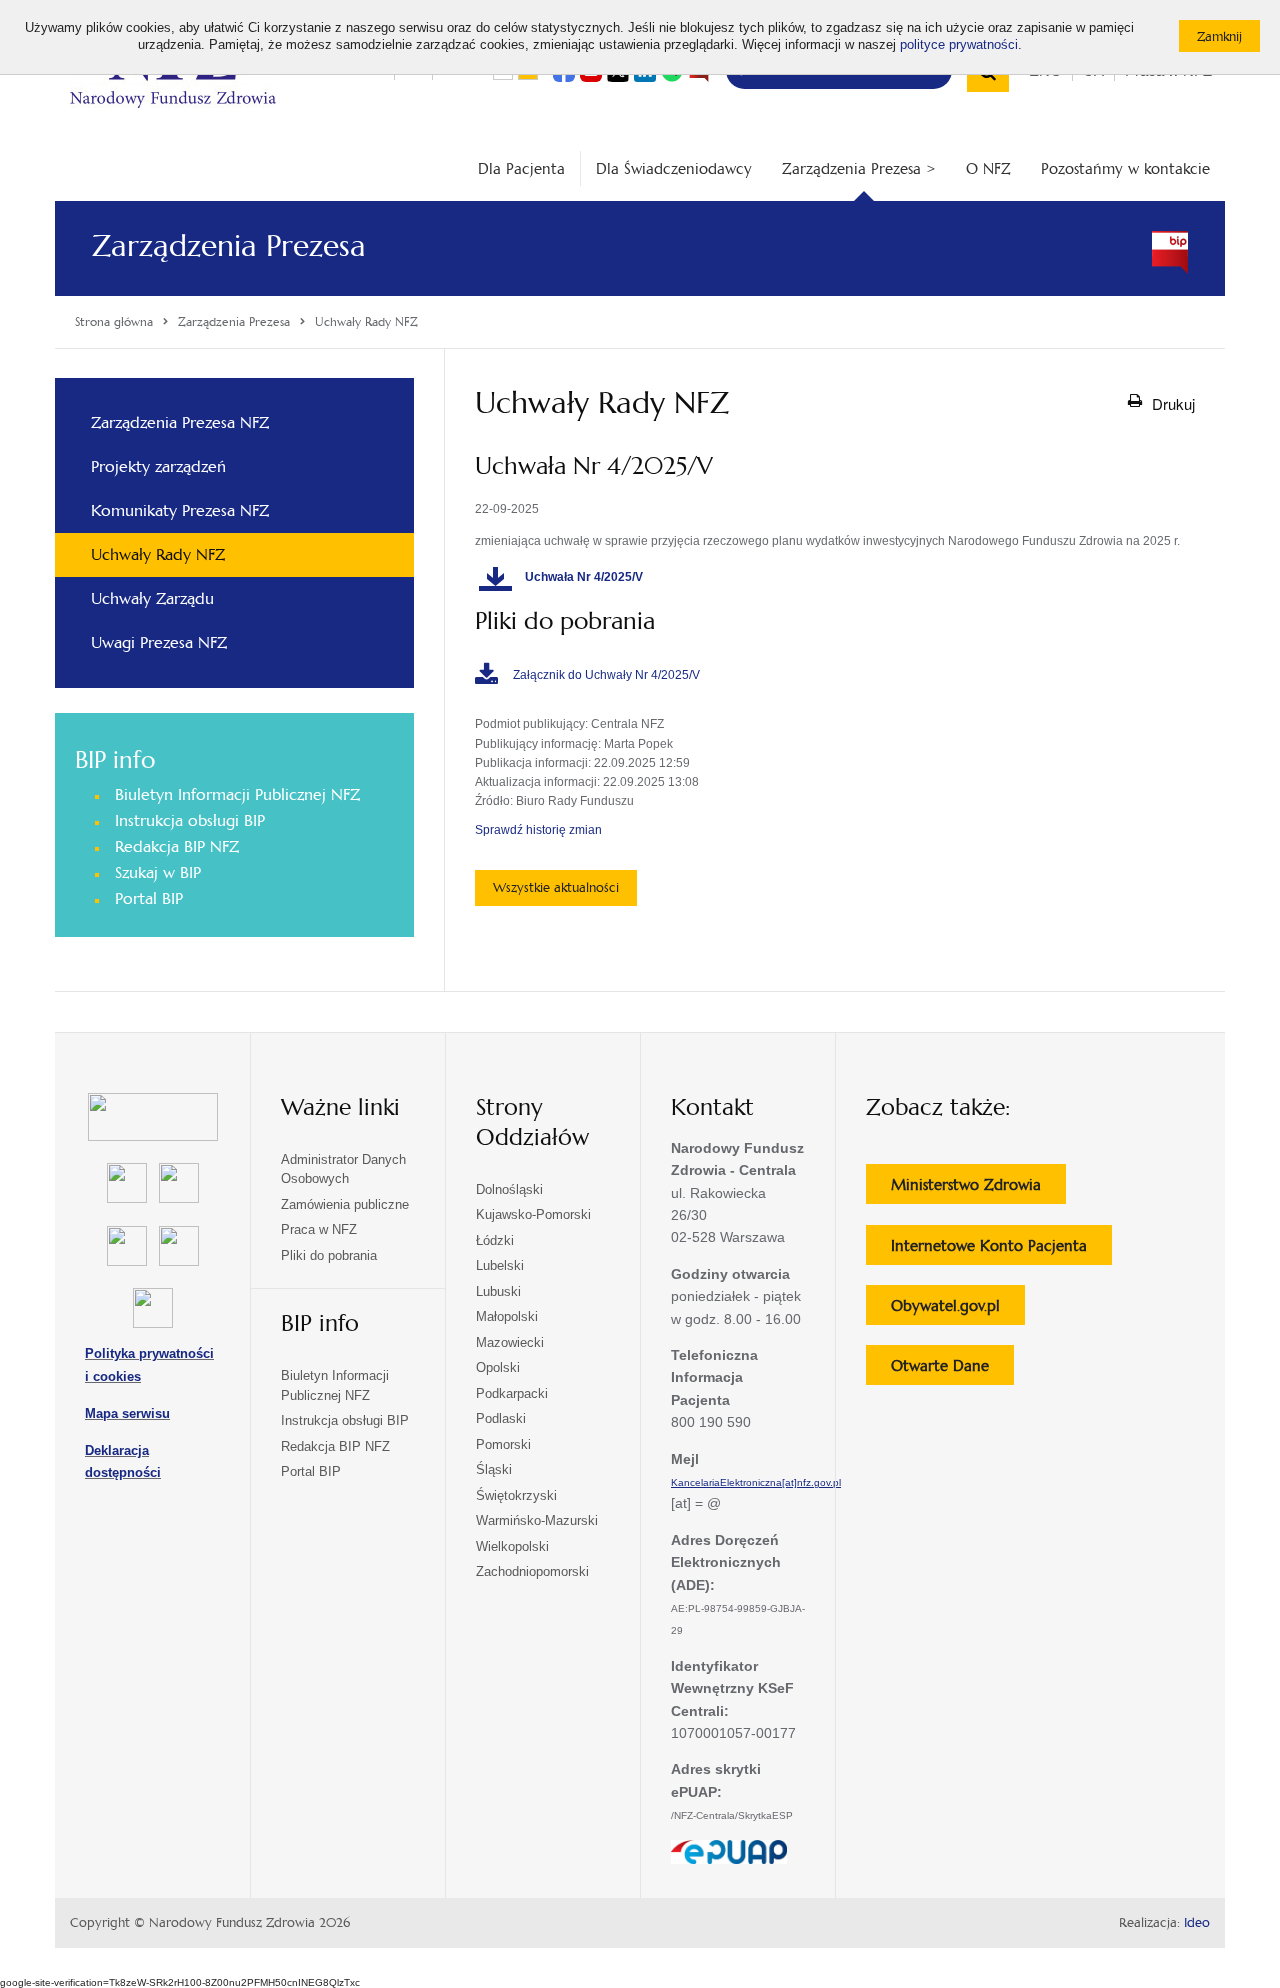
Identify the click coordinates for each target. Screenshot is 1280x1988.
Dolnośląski (509, 1189)
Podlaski (501, 1418)
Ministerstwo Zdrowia (978, 1189)
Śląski (494, 1469)
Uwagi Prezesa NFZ (159, 642)
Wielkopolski (512, 1546)
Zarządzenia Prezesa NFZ (180, 422)
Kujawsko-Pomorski (533, 1214)
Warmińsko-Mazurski (537, 1520)
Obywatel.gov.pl (958, 1310)
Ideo (1197, 1923)
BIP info (115, 760)
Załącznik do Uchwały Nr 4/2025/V (606, 675)
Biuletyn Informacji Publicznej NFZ (237, 794)
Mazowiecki (510, 1342)
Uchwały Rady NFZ (158, 554)
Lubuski (498, 1291)
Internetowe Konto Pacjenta (1001, 1250)
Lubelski (500, 1265)
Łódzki (495, 1240)
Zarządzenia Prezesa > (859, 168)
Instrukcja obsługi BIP (190, 820)
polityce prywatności (959, 45)
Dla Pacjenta (521, 168)
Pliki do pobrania (329, 1255)
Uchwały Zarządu (152, 598)
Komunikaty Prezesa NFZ (180, 510)
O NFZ (988, 168)
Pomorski (503, 1444)
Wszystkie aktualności (556, 887)
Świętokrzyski (516, 1495)
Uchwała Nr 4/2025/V (585, 577)
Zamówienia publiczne (345, 1204)
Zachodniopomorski (532, 1571)
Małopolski (507, 1316)
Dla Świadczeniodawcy (674, 168)
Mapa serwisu (127, 1413)
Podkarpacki (512, 1393)
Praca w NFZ (319, 1229)
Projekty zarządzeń (158, 466)
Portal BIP (149, 898)
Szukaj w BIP (158, 872)
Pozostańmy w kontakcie (1125, 168)
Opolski (498, 1367)
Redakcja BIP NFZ (177, 846)
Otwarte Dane (952, 1370)
